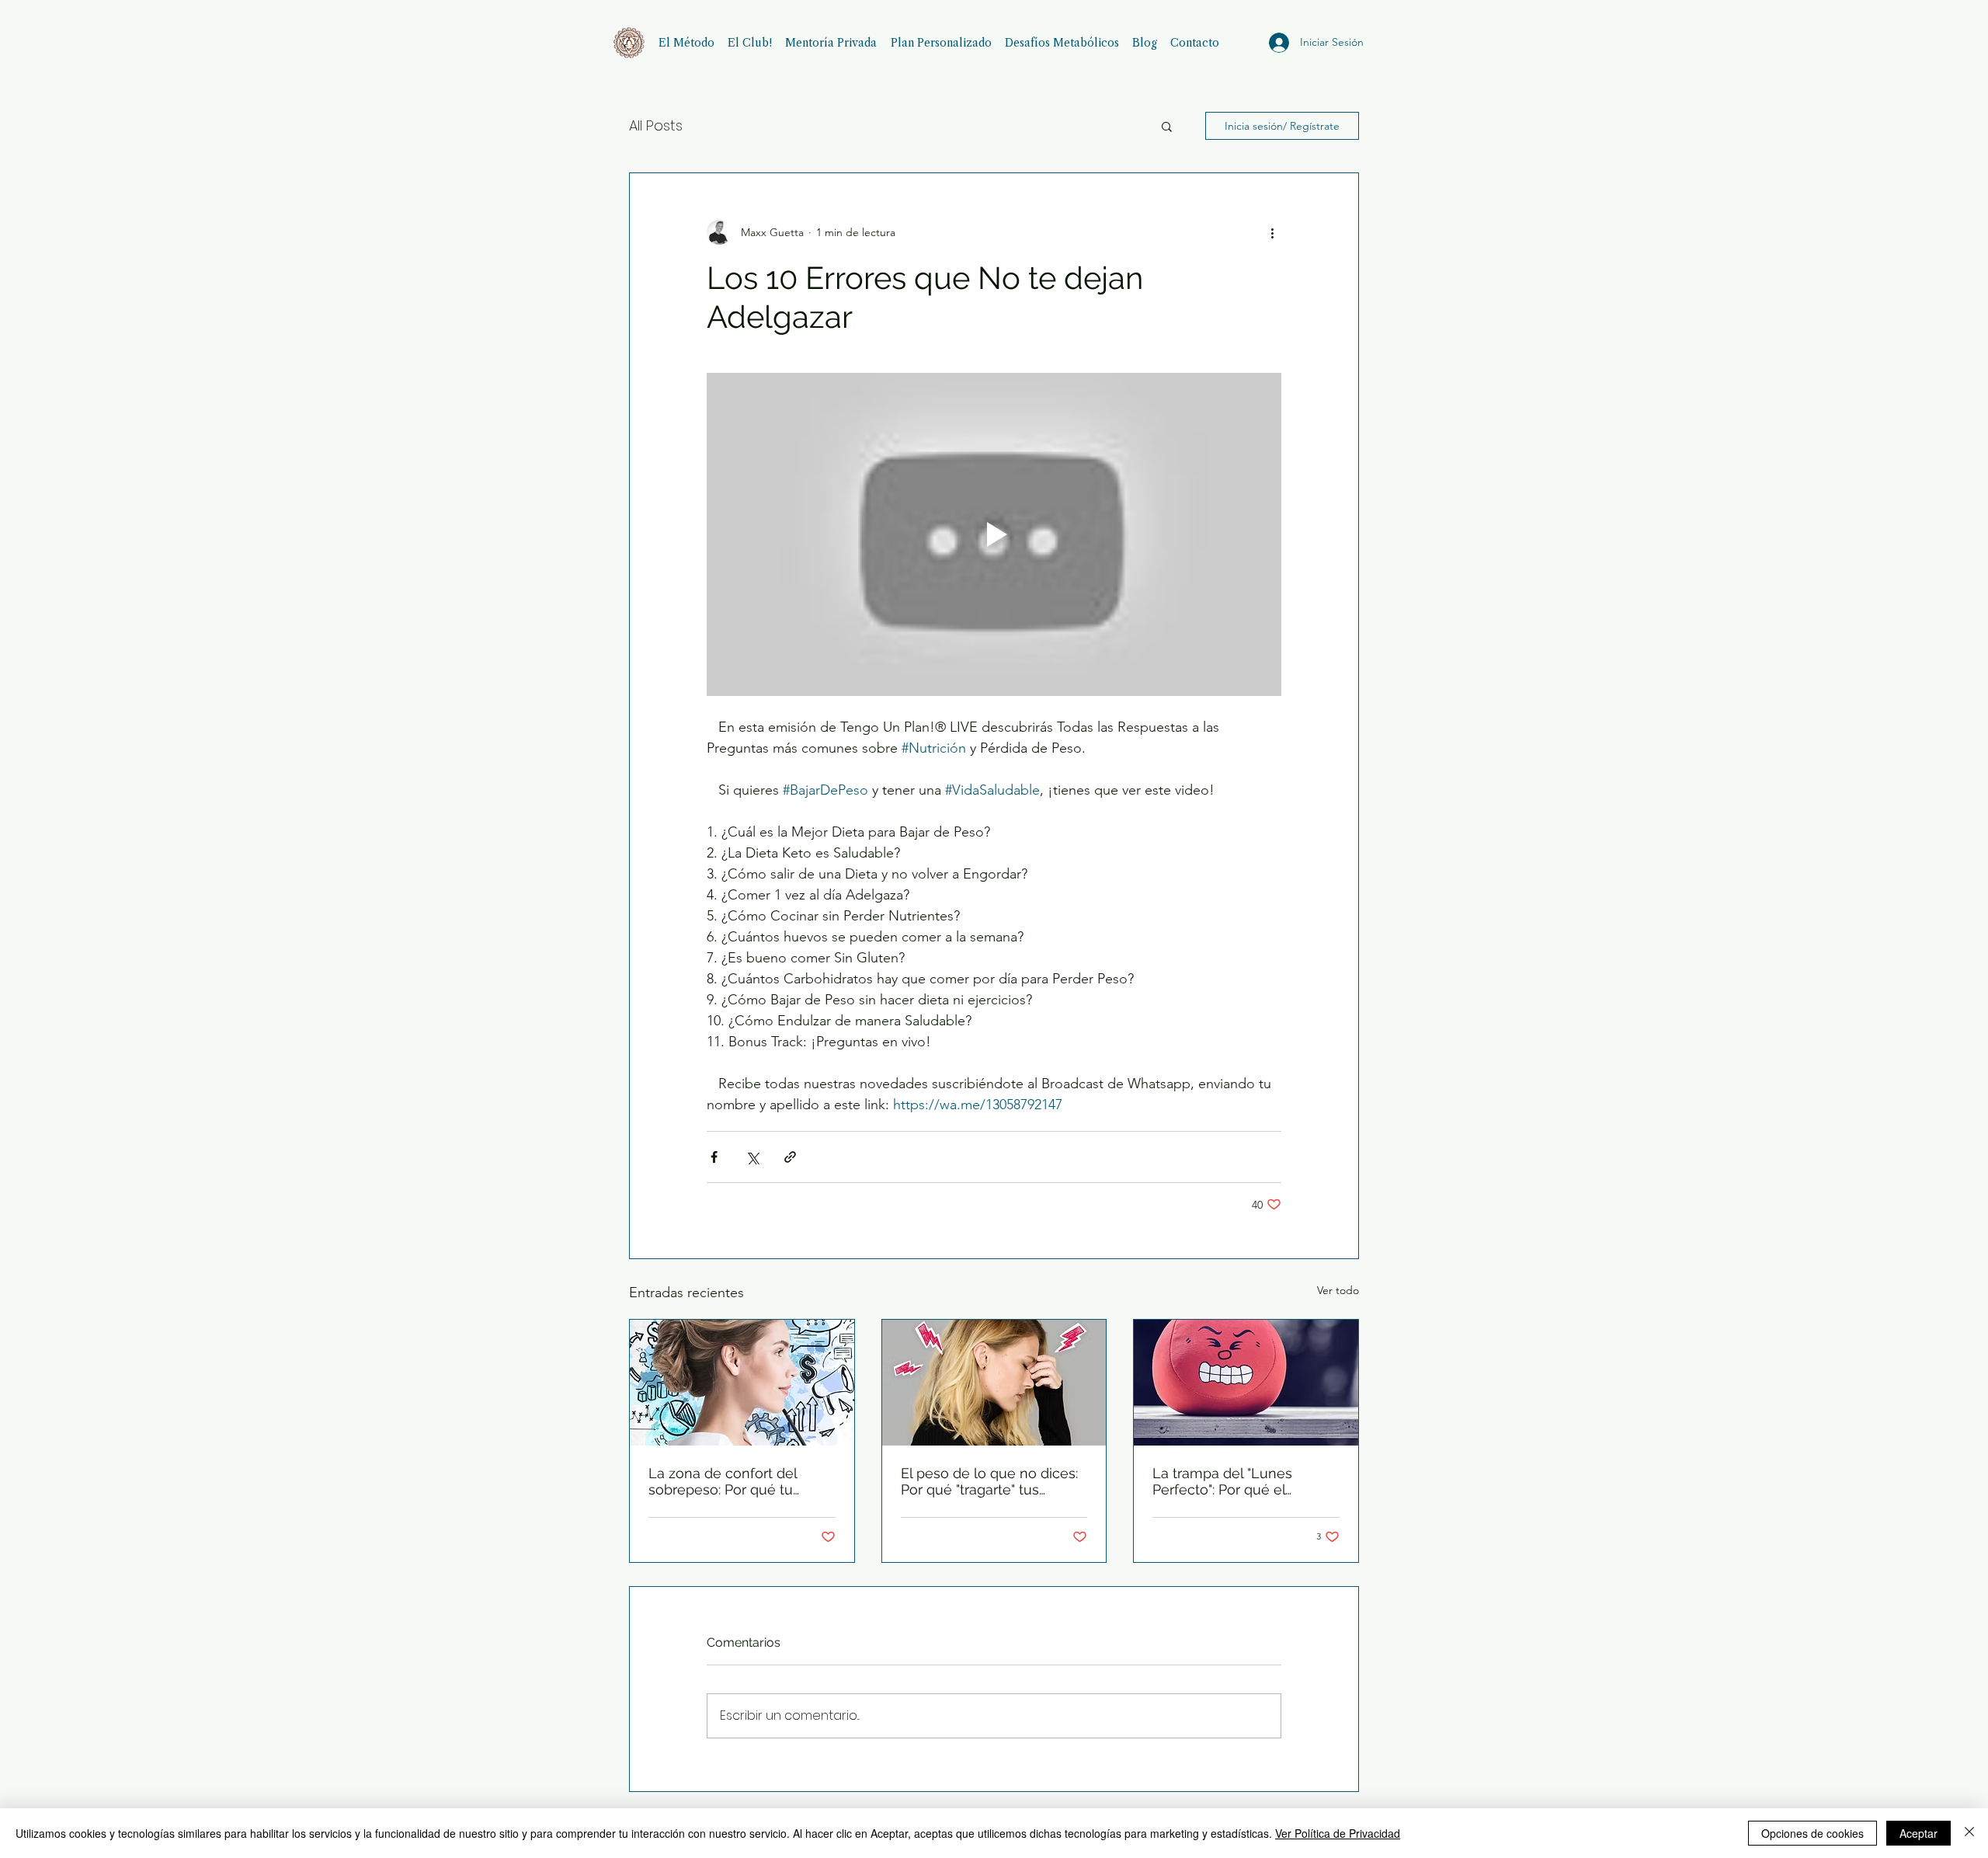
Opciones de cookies (1812, 1833)
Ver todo (1338, 1290)
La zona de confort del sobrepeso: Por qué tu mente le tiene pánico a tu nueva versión (735, 1481)
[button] (1167, 126)
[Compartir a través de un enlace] (790, 1157)
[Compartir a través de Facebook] (714, 1157)
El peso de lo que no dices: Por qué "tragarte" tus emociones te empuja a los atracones (991, 1481)
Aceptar (1918, 1833)
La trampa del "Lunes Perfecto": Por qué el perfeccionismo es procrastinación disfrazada (1238, 1481)
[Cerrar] (1969, 1833)
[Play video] (994, 534)
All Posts (656, 125)
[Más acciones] (1272, 232)
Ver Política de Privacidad (1338, 1833)
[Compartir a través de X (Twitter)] (752, 1157)
